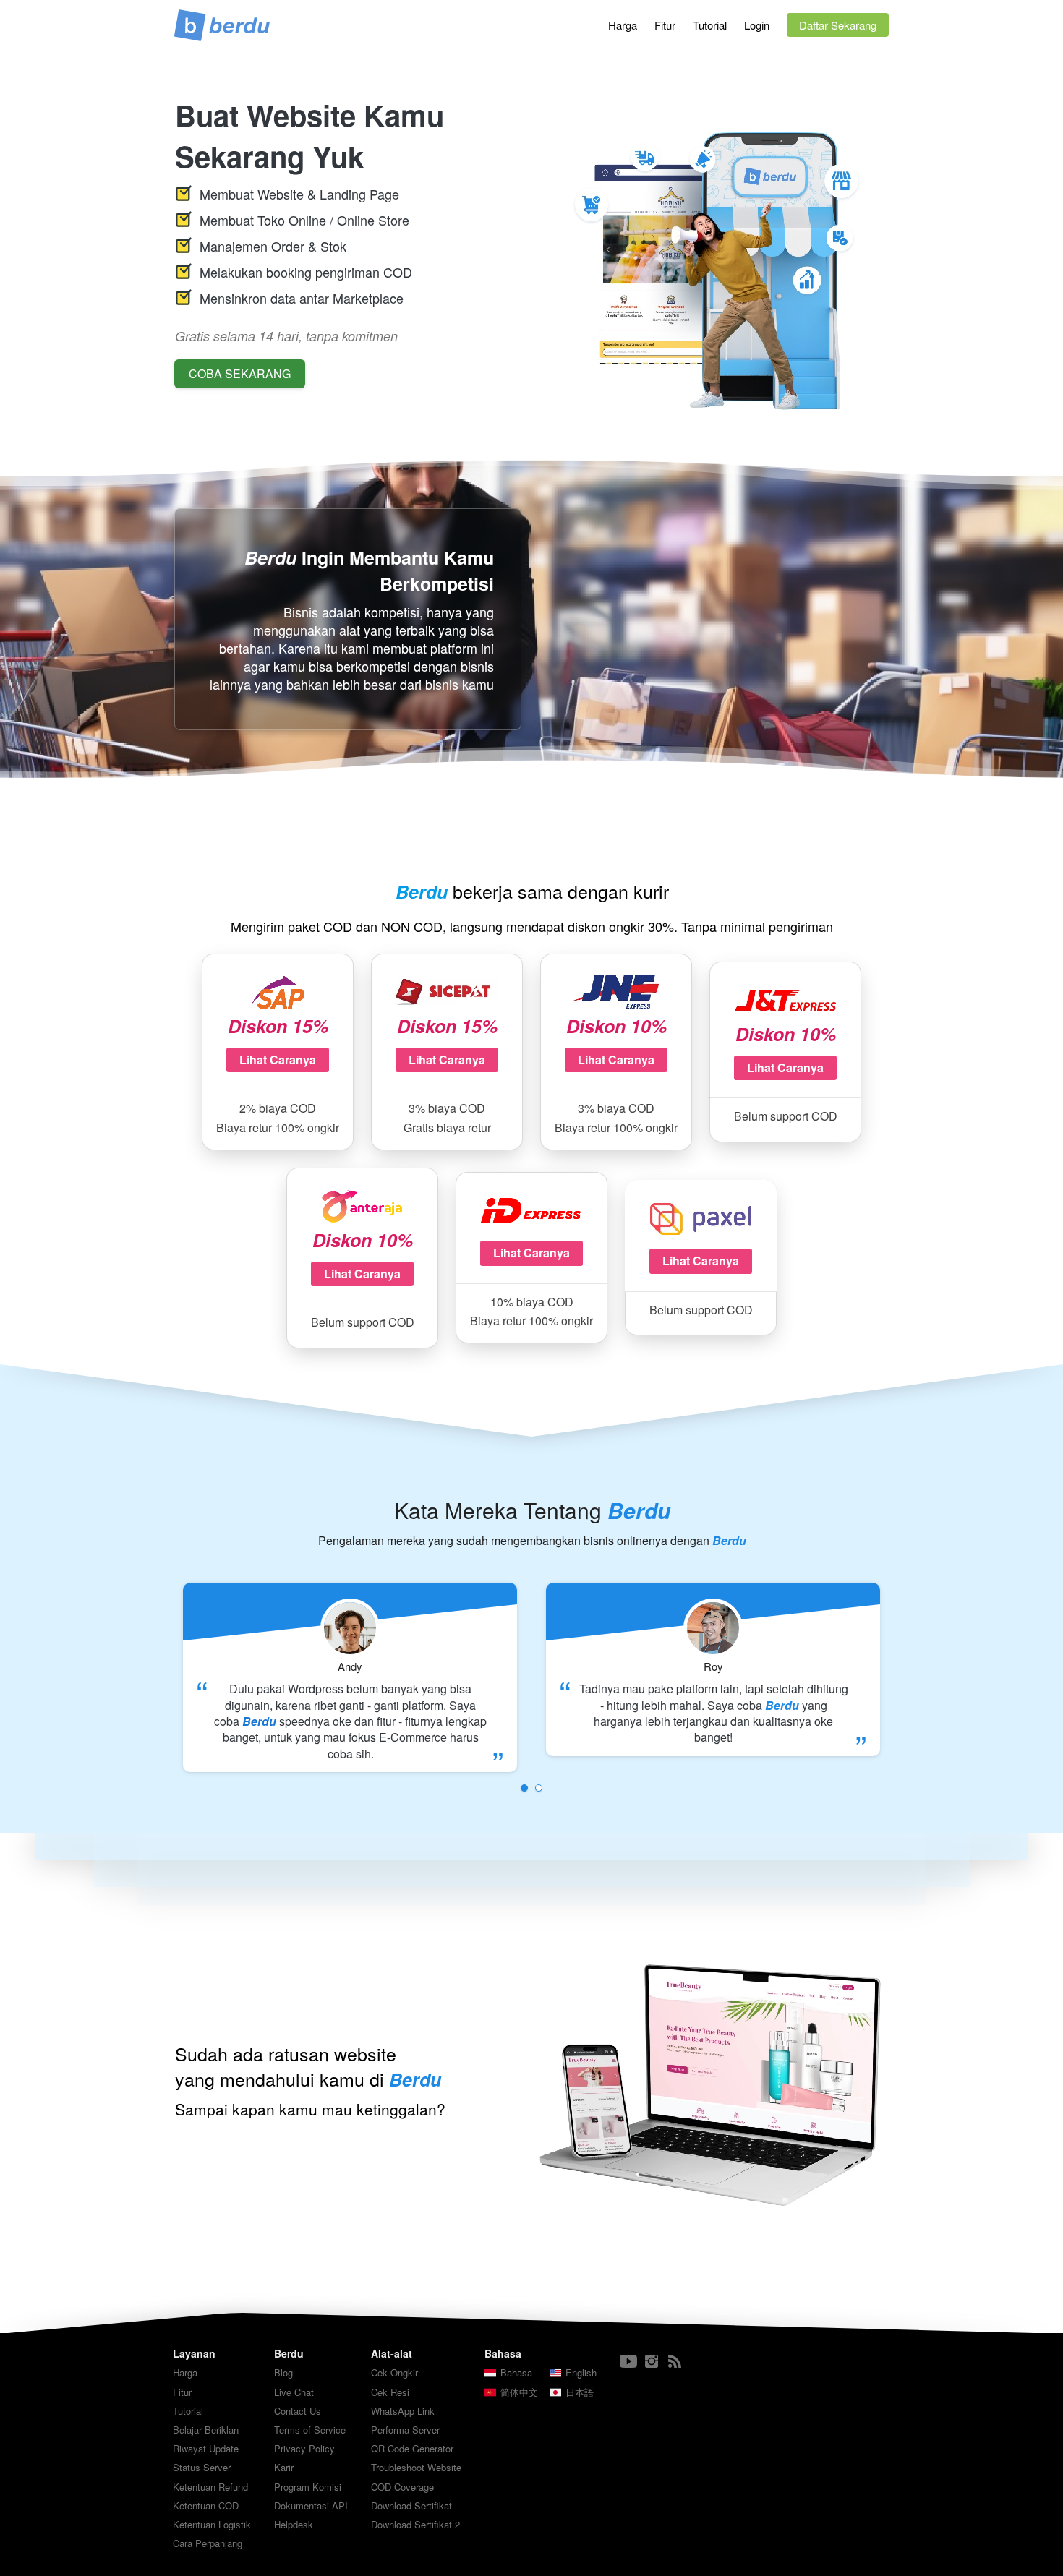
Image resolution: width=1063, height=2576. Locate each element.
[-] (628, 2362)
